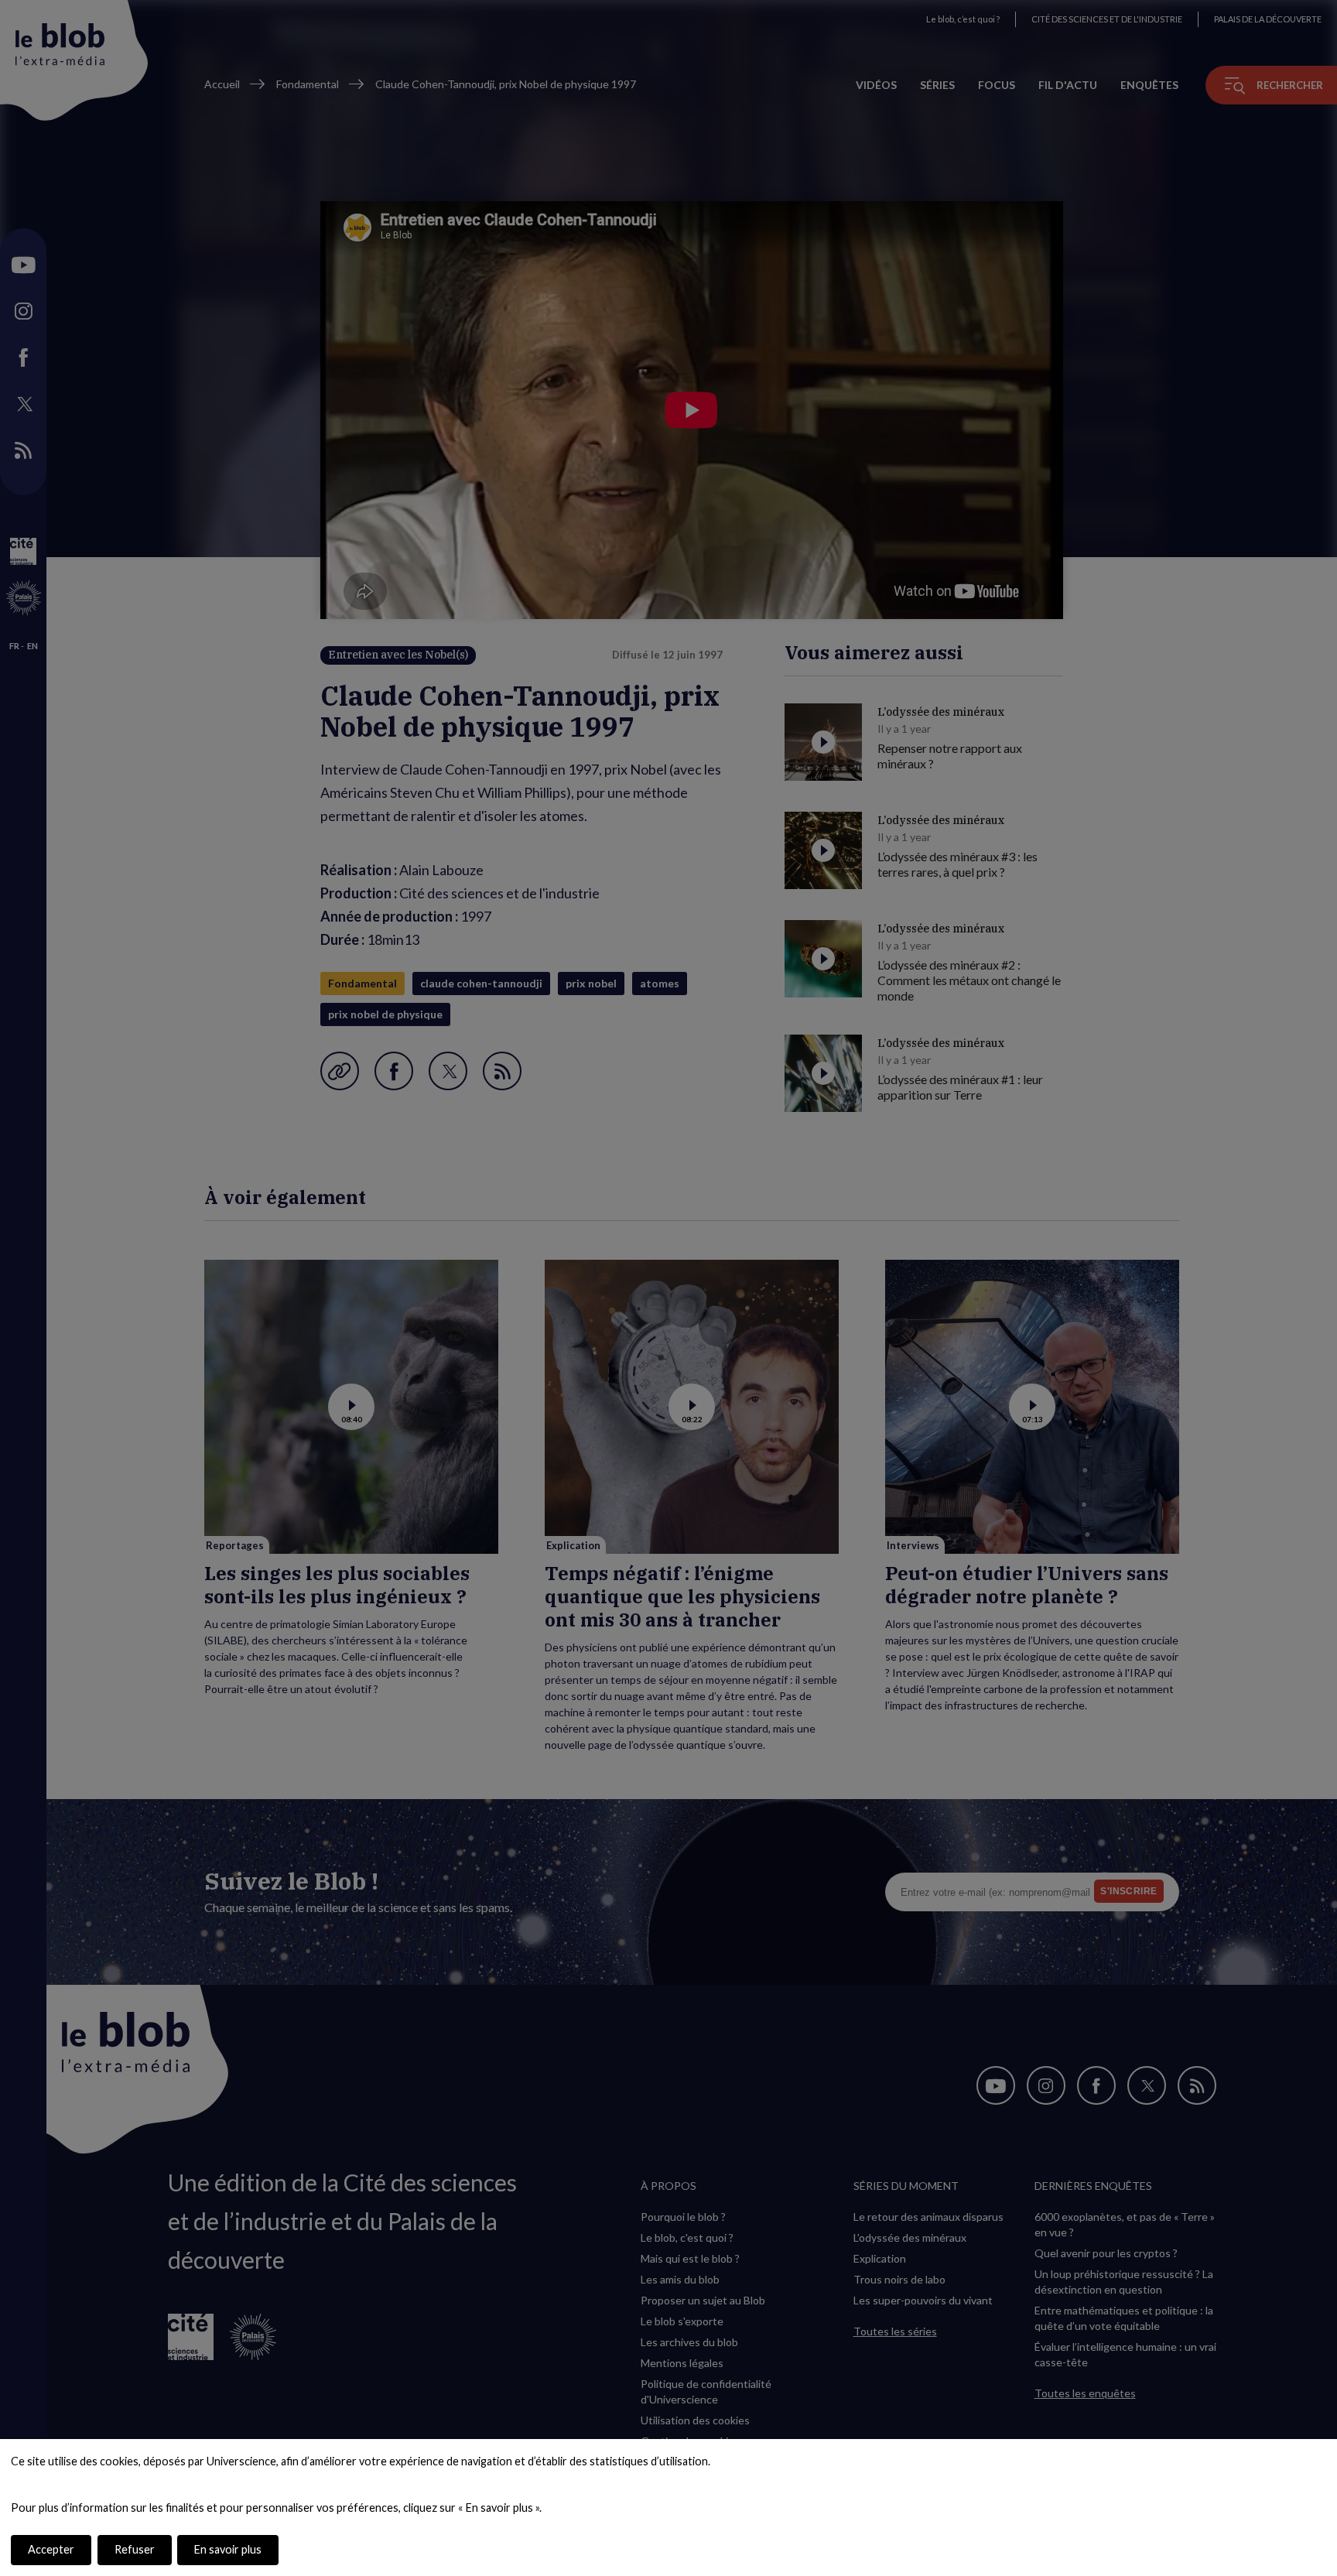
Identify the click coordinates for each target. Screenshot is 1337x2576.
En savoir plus (228, 2549)
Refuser (135, 2549)
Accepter (51, 2549)
